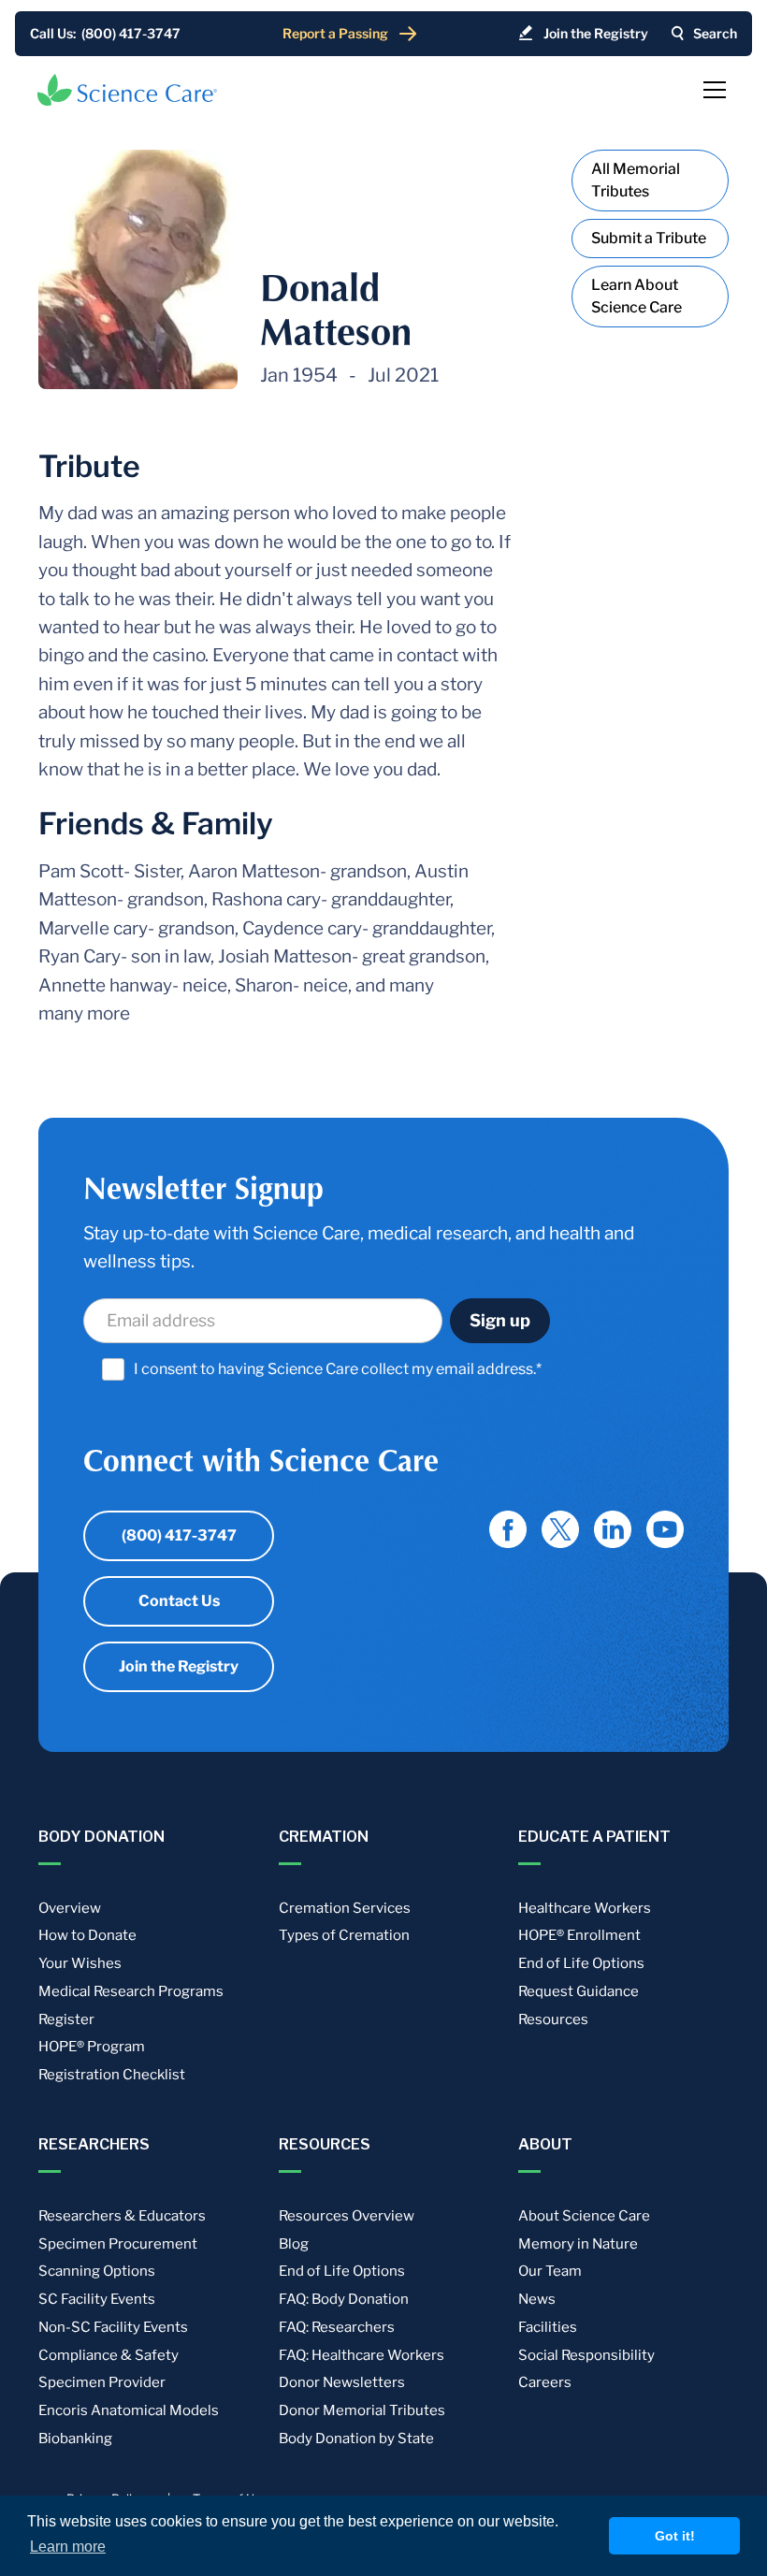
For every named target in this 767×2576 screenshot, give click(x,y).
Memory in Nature (578, 2244)
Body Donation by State (356, 2439)
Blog (294, 2244)
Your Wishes (80, 1963)
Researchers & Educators (122, 2216)
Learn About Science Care (637, 296)
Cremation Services (345, 1908)
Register (66, 2019)
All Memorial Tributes (636, 180)
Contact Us (179, 1601)
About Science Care (584, 2216)
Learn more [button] (68, 2547)
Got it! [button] (675, 2536)
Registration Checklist (112, 2075)
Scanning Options (97, 2271)
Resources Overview (347, 2216)
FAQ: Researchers (337, 2327)
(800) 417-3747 (179, 1535)
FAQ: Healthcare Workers (362, 2355)
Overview (70, 1908)
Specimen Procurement (118, 2244)
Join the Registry (179, 1666)
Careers (545, 2382)
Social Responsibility (586, 2355)
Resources (553, 2019)
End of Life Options (581, 1963)
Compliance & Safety (109, 2355)
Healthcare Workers (585, 1908)
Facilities (548, 2327)
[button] (711, 90)
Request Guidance (579, 1991)
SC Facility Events (97, 2299)
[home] (127, 90)
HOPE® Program (92, 2047)
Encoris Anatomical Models (129, 2410)
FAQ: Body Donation (344, 2299)
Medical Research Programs (131, 1991)
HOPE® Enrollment (579, 1935)
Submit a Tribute (649, 238)
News (537, 2299)
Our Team (550, 2271)
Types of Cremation (344, 1935)
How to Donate (87, 1935)
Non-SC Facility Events (113, 2327)
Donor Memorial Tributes (362, 2410)
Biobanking (75, 2439)
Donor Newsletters (342, 2382)
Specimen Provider (102, 2382)
